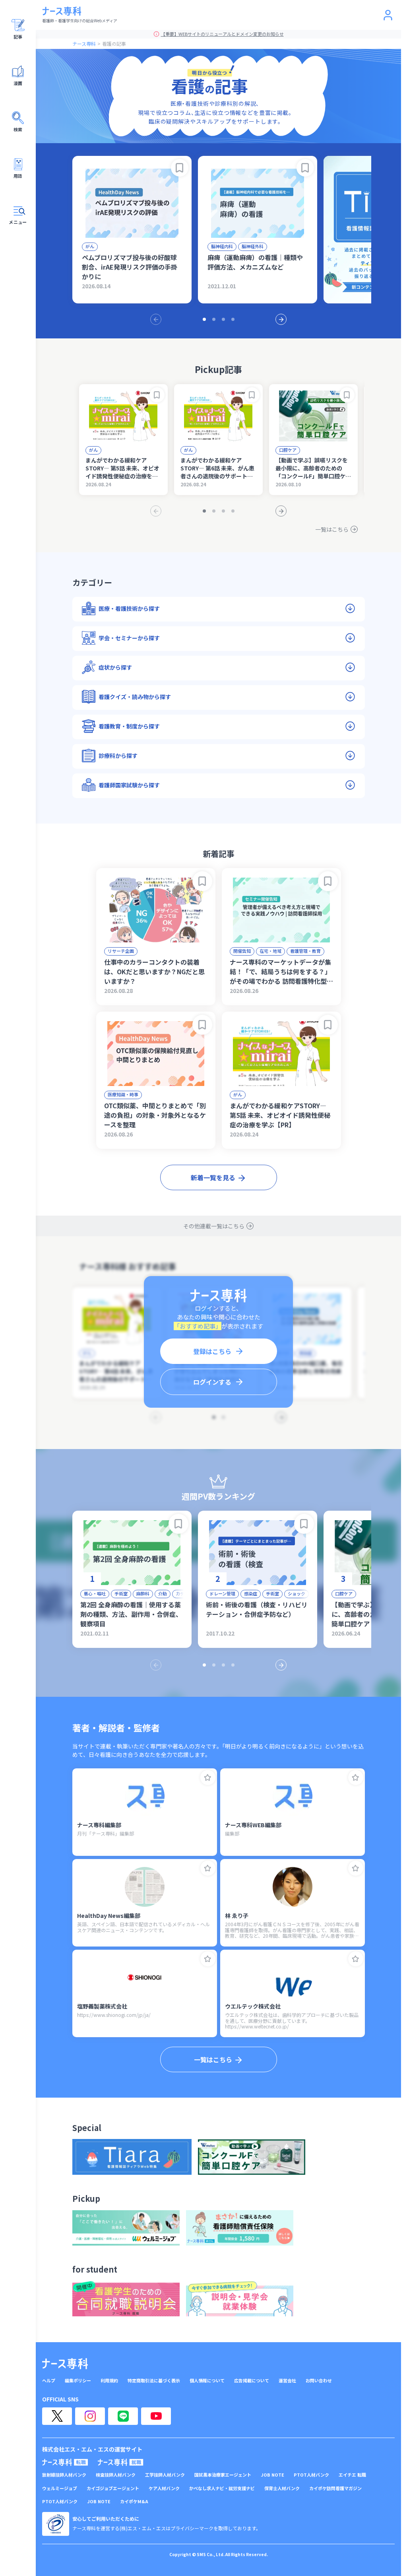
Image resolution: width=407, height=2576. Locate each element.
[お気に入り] (208, 1778)
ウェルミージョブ (60, 2488)
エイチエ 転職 (352, 2475)
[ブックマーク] (180, 168)
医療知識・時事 (123, 1094)
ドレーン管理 (222, 1593)
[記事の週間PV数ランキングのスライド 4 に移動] (233, 1665)
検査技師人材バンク (116, 2475)
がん (90, 246)
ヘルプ (49, 2381)
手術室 (121, 1593)
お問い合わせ (319, 2381)
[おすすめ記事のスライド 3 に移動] (223, 319)
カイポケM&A (134, 2501)
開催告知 (242, 951)
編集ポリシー (78, 2381)
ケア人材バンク (164, 2488)
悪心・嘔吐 (95, 1593)
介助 (163, 1593)
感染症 (251, 1593)
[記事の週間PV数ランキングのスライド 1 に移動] (204, 1665)
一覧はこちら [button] (213, 2059)
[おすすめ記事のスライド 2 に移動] (214, 319)
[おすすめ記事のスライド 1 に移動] (204, 319)
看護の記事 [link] (114, 44)
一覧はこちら (332, 529)
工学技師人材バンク (165, 2475)
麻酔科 (143, 1593)
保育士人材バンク (282, 2488)
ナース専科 (84, 44)
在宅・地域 (270, 951)
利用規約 (109, 2381)
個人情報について (207, 2381)
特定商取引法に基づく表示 (154, 2381)
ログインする (212, 1382)
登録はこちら (212, 1351)
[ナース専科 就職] (121, 2462)
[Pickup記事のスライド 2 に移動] (214, 511)
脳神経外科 (253, 246)
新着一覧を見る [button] (213, 1177)
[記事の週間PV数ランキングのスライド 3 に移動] (223, 1665)
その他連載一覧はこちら (214, 1226)
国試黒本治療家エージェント (223, 2475)
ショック (297, 1593)
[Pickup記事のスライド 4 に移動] (233, 511)
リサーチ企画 (121, 951)
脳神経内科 (222, 246)
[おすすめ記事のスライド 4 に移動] (233, 319)
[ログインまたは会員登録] (388, 15)
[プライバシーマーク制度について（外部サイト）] (56, 2524)
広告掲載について (252, 2381)
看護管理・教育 (305, 951)
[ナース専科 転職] (65, 2462)
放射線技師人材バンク (64, 2475)
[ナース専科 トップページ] (65, 2364)
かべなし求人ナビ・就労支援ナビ (222, 2488)
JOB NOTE (272, 2475)
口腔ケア (288, 450)
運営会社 (287, 2381)
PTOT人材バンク (311, 2475)
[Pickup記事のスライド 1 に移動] (204, 511)
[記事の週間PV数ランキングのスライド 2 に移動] (214, 1665)
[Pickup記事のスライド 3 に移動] (223, 511)
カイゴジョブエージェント (113, 2488)
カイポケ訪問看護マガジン (335, 2488)
